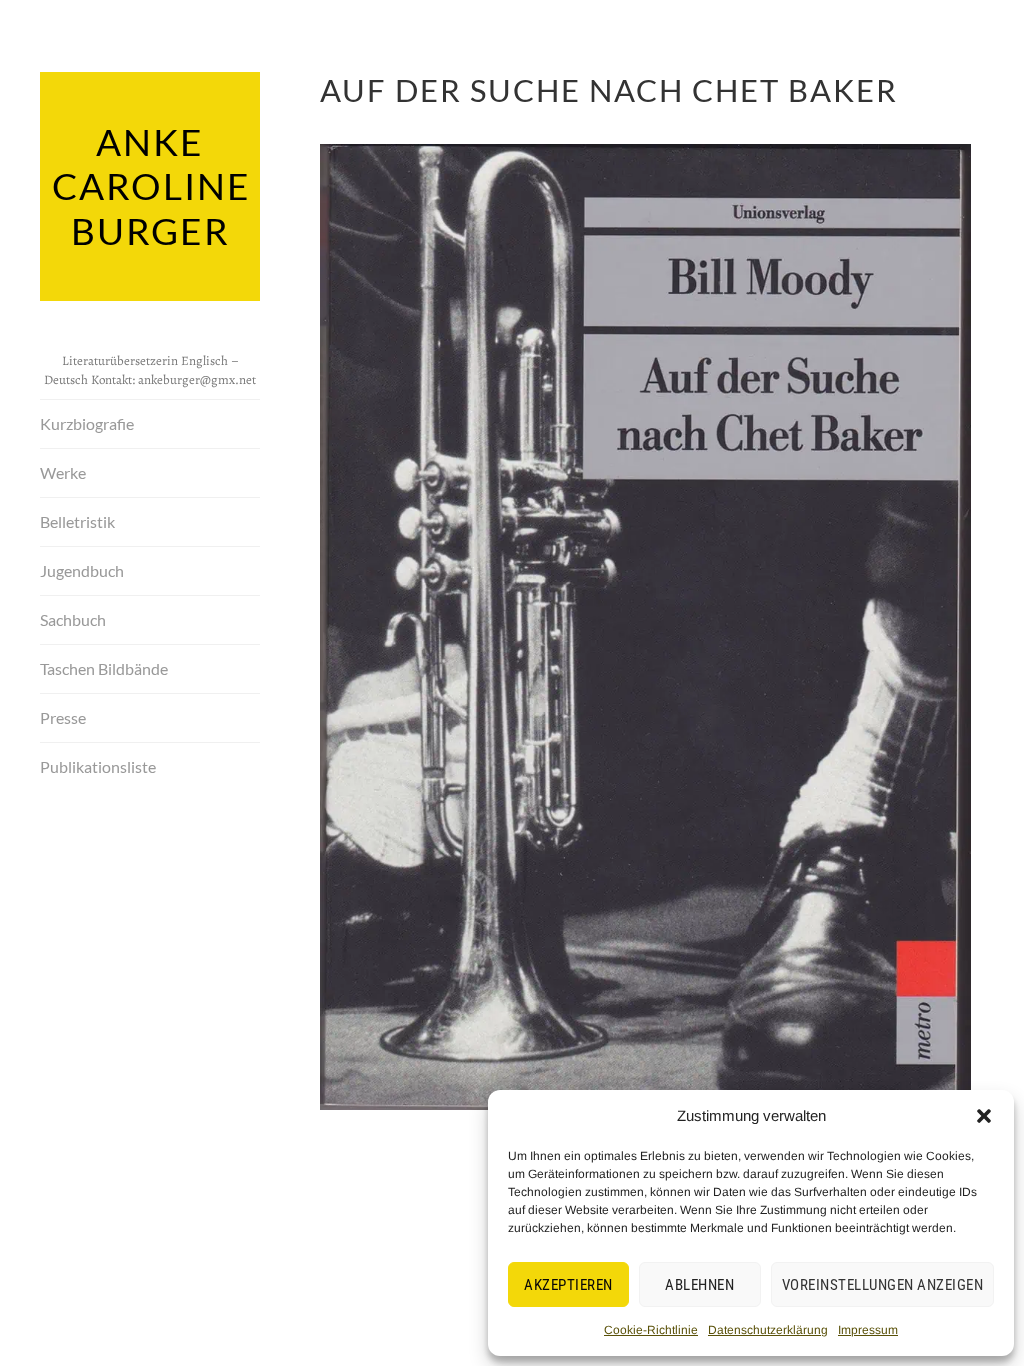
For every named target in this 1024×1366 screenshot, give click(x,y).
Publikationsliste (98, 766)
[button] (984, 1116)
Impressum (868, 1330)
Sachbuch (73, 619)
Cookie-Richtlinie (651, 1330)
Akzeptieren (568, 1285)
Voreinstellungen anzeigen (883, 1285)
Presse (63, 717)
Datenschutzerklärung (768, 1330)
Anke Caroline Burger (151, 186)
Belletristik (77, 521)
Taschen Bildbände (104, 668)
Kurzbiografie (87, 423)
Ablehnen (699, 1285)
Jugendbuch (82, 570)
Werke (63, 472)
